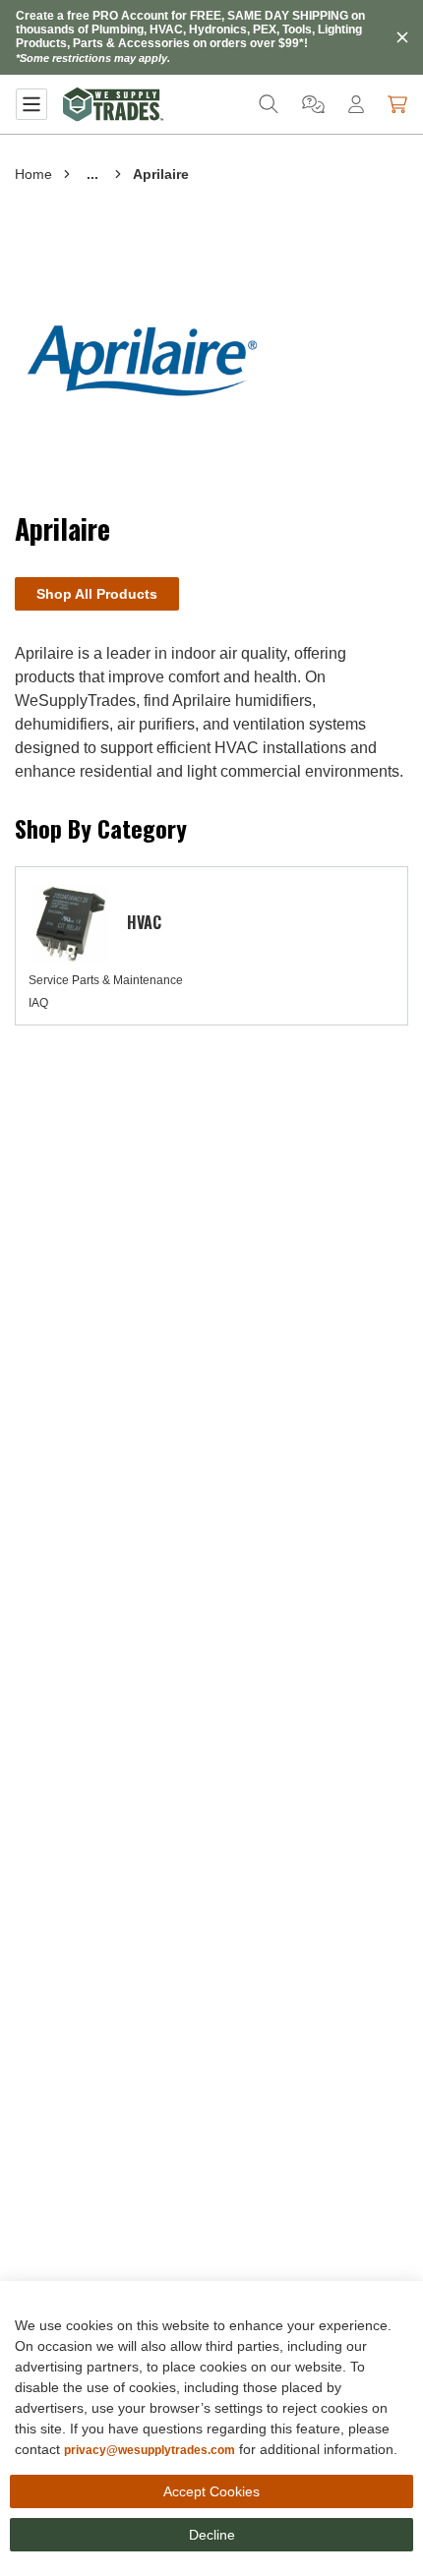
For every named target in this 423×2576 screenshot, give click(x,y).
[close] (402, 37)
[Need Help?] (313, 104)
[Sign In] (356, 104)
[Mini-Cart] (397, 104)
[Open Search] (269, 104)
